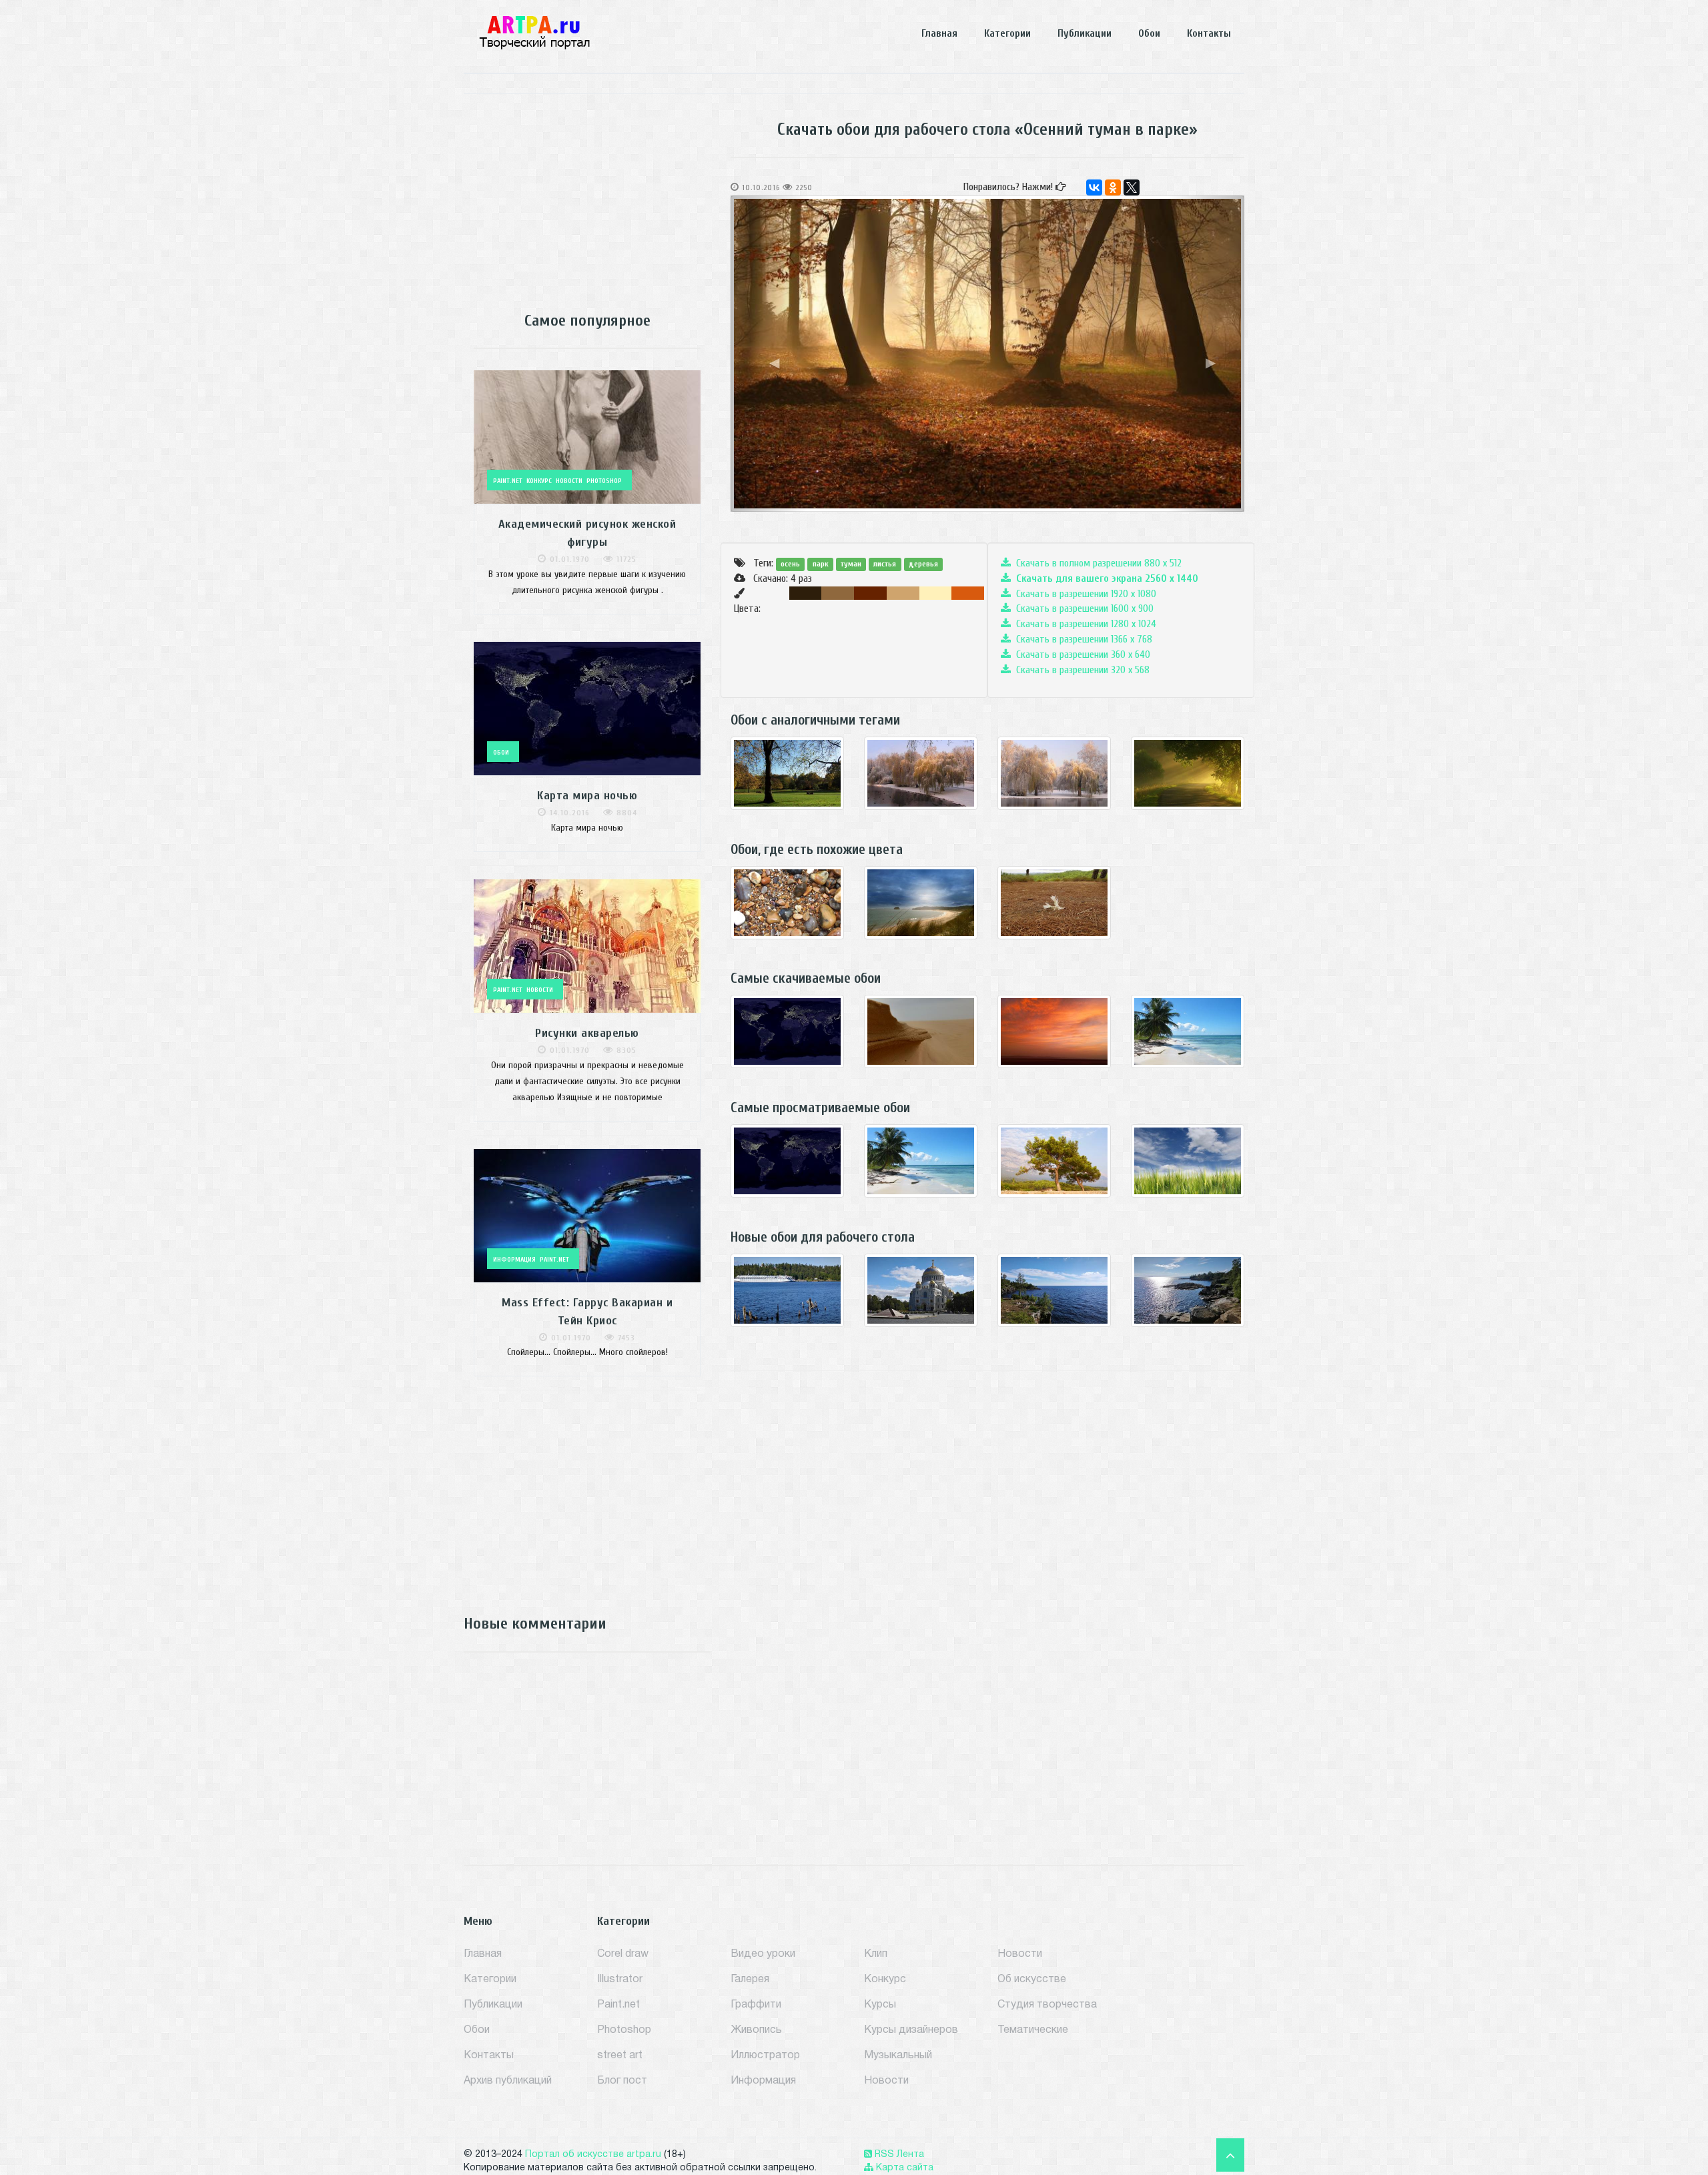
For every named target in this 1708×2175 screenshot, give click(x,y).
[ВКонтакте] (1094, 187)
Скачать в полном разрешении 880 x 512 (1096, 563)
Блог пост (622, 2081)
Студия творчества (1047, 2005)
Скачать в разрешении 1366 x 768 (1082, 639)
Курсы (880, 2005)
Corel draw (623, 1954)
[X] (1132, 187)
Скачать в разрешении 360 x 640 (1081, 655)
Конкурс (885, 1980)
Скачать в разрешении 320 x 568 (1080, 670)
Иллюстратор (765, 2056)
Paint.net (618, 2005)
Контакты (1209, 33)
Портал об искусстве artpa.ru (593, 2155)
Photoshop (624, 2030)
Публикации (1085, 33)
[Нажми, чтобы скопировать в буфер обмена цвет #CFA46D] (903, 593)
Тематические (1033, 2030)
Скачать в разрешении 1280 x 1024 (1084, 624)
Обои (1149, 33)
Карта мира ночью (587, 796)
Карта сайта (903, 2168)
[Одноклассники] (1113, 187)
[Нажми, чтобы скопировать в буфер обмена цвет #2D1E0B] (806, 593)
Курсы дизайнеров (911, 2030)
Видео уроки (763, 1954)
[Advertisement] (587, 194)
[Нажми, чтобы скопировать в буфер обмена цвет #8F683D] (838, 593)
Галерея (750, 1980)
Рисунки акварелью (587, 1033)
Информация (763, 2081)
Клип (876, 1954)
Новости (886, 2081)
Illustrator (620, 1980)
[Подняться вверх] (1230, 2158)
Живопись (756, 2030)
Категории (1007, 33)
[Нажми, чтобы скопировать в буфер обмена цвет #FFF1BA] (936, 593)
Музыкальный (898, 2056)
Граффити (756, 2005)
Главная (939, 33)
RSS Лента (898, 2155)
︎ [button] (774, 363)
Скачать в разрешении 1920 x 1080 (1084, 594)
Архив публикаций (508, 2081)
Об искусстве (1032, 1980)
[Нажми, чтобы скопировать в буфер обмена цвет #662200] (870, 593)
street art (620, 2056)
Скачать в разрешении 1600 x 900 (1082, 608)
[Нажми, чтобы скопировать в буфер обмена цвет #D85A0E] (968, 593)
